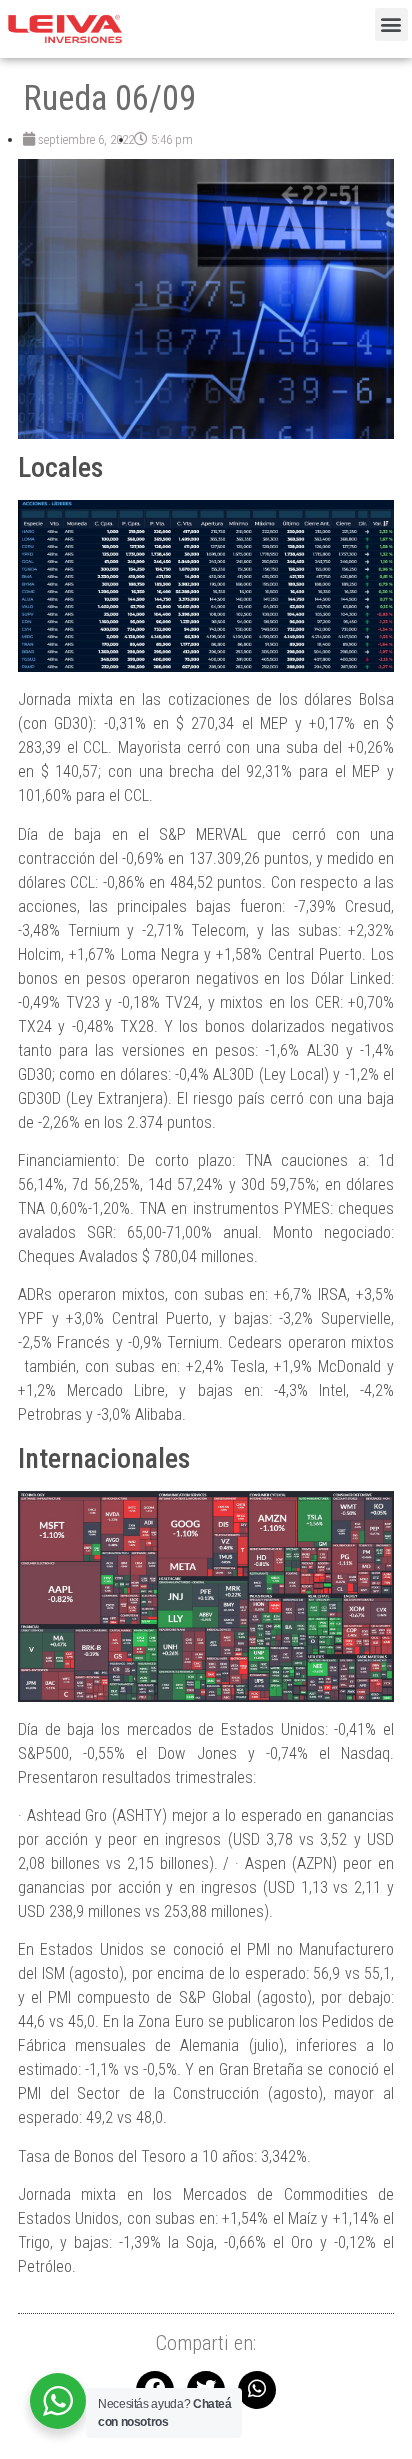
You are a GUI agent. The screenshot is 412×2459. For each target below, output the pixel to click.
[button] (391, 24)
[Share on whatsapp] (257, 2390)
